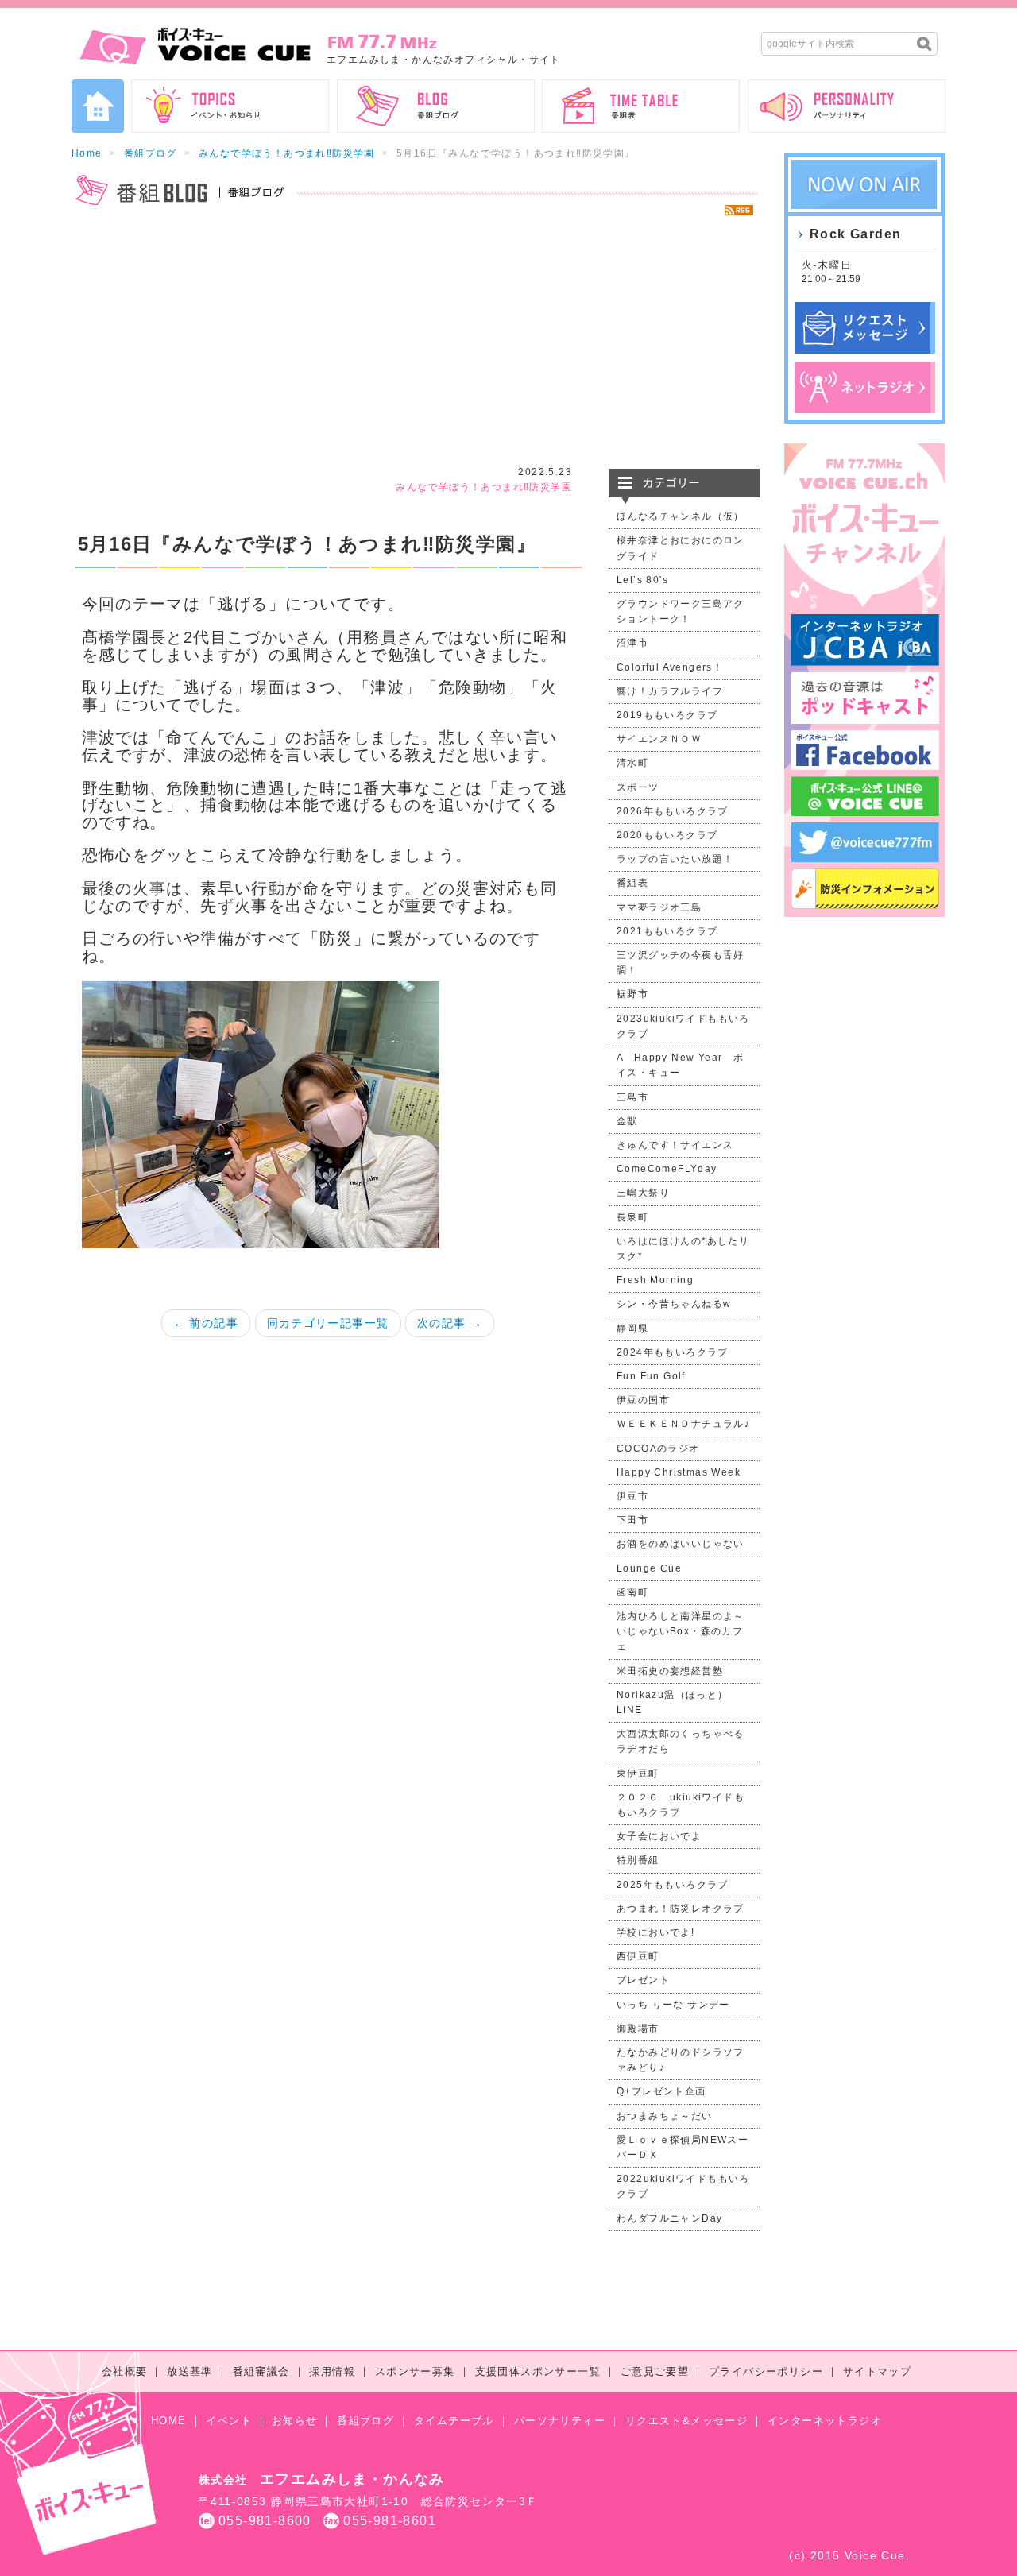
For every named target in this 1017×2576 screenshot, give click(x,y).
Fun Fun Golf (651, 1376)
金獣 (627, 1121)
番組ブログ (151, 153)
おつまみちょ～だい (665, 2116)
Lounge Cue (649, 1568)
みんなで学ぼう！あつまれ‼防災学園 (287, 153)
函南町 (632, 1592)
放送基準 (190, 2371)
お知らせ (295, 2421)
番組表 (632, 883)
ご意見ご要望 (655, 2371)
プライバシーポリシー (766, 2371)
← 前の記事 (206, 1323)
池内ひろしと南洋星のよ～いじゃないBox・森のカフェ (681, 1631)
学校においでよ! (655, 1932)
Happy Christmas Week (679, 1472)
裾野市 (632, 994)
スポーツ (638, 787)
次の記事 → (450, 1323)
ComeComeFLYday (667, 1169)
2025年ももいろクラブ (673, 1885)
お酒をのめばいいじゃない (681, 1544)
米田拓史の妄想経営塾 (670, 1671)
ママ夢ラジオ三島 (659, 907)
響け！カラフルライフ (670, 691)
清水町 (632, 763)
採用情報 (332, 2371)
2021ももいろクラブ (667, 931)
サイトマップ (877, 2371)
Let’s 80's (642, 580)
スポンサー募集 (415, 2371)
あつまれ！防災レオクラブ (681, 1909)
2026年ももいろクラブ (673, 811)
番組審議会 (261, 2371)
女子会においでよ (659, 1836)
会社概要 (125, 2371)
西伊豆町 (638, 1956)
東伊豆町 (638, 1773)
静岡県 (632, 1329)
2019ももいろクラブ (667, 715)
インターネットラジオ (825, 2421)
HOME (169, 2421)
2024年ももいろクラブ (673, 1352)
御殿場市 (638, 2029)
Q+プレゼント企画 (661, 2091)
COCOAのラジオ (658, 1449)
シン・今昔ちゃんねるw (674, 1304)
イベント (229, 2421)
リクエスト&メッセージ (686, 2421)
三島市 (632, 1097)
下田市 (632, 1520)
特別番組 (638, 1860)
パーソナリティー (560, 2421)
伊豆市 (632, 1496)
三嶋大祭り (643, 1193)
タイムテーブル (454, 2421)
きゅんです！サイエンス (675, 1145)
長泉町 (632, 1217)
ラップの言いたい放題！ (675, 859)
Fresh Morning (655, 1280)
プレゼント (643, 1980)
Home (87, 153)
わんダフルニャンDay (669, 2218)
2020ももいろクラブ (667, 835)
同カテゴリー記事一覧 (328, 1323)
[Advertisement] (416, 342)
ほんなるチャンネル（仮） (681, 516)
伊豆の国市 (643, 1400)
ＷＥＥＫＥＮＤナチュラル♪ (683, 1424)
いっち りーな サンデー (673, 2005)
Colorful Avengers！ (670, 667)
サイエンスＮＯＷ (659, 739)
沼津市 (632, 643)
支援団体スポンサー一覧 (538, 2371)
